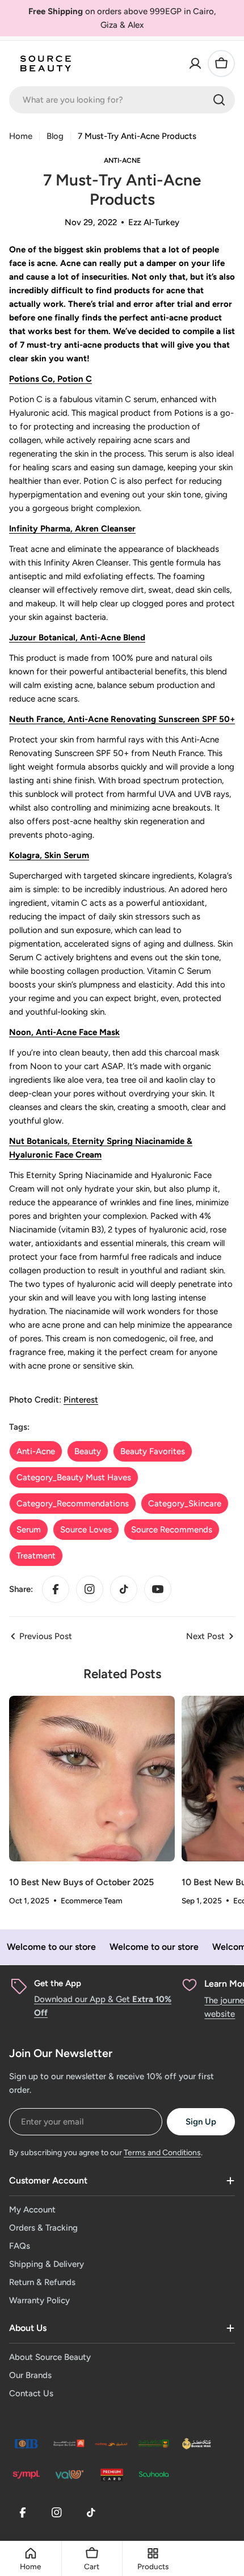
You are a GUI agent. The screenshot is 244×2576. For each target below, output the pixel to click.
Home (21, 136)
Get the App (58, 1983)
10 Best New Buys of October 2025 (81, 1882)
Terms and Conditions (162, 2153)
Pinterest (81, 1400)
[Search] (219, 100)
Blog (55, 136)
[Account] (195, 64)
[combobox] (122, 100)
